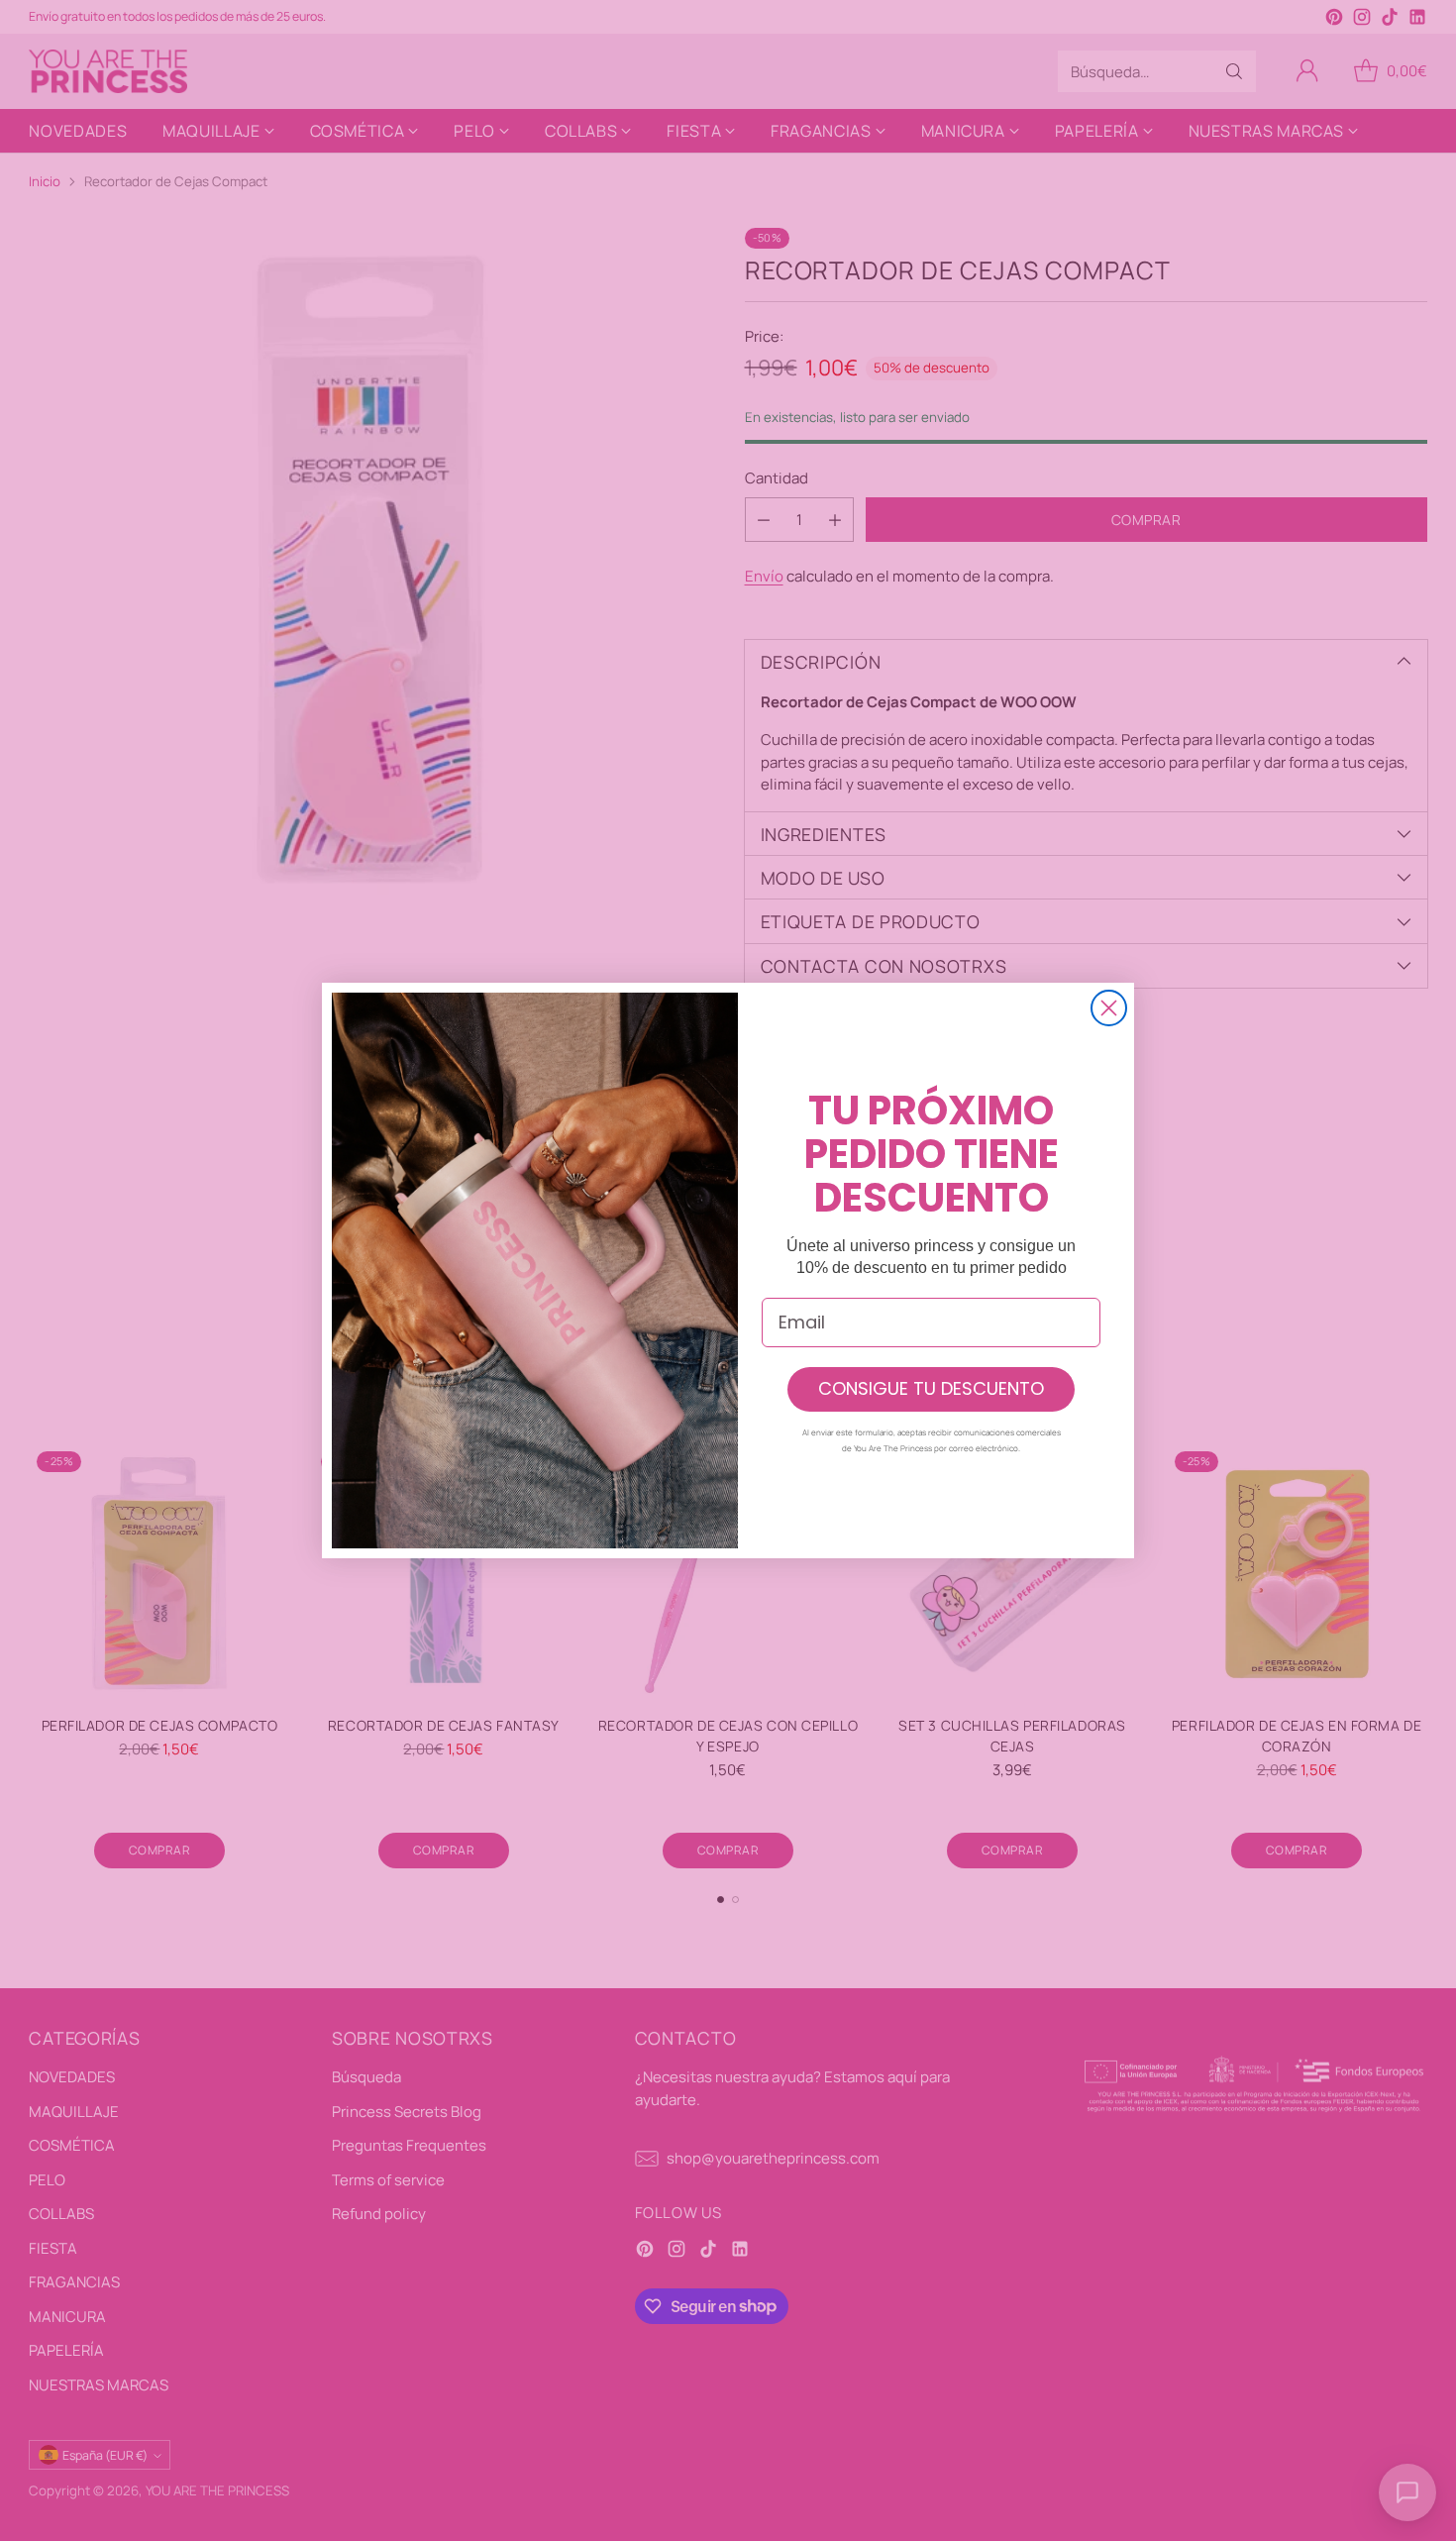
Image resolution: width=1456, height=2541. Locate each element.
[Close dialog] (1109, 1008)
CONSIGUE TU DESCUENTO (931, 1388)
